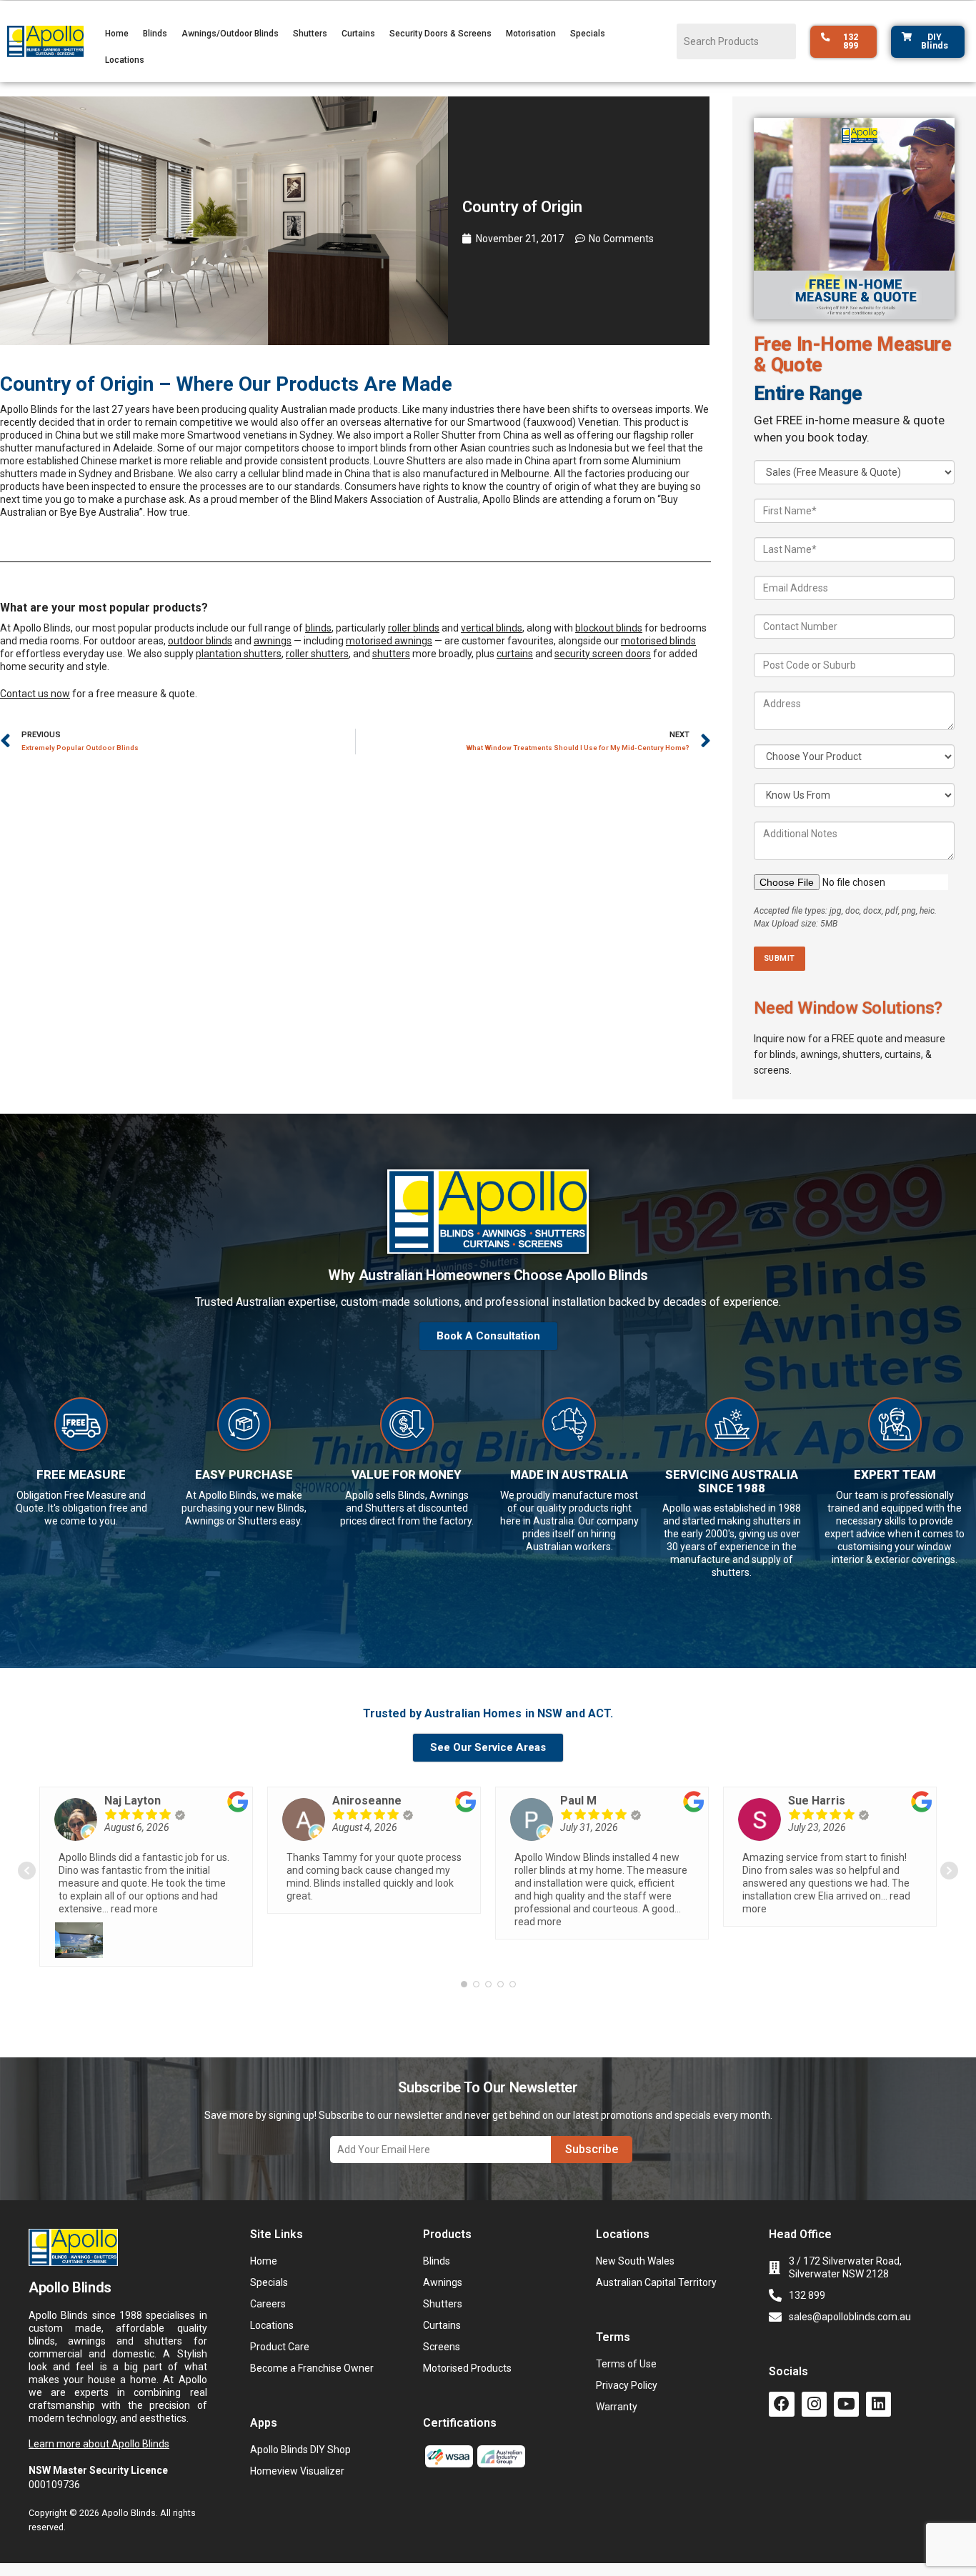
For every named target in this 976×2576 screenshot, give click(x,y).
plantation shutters (239, 654)
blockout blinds (609, 628)
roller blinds (414, 628)
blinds (318, 628)
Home (117, 34)
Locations (125, 60)
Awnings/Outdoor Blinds (230, 34)
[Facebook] (781, 2404)
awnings (273, 641)
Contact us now (35, 694)
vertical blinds (492, 628)
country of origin (543, 486)
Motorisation (531, 34)
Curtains (358, 34)
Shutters (310, 34)
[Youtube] (846, 2404)
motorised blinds (658, 641)
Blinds (155, 34)
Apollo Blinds (29, 409)
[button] (488, 1302)
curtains (515, 654)
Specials (588, 34)
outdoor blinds (200, 641)
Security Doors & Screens (440, 34)
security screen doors (603, 654)
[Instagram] (814, 2404)
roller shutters (317, 654)
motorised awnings (389, 641)
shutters (391, 654)
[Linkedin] (878, 2404)
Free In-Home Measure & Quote (853, 355)
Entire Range (808, 394)
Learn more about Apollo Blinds (99, 2444)
